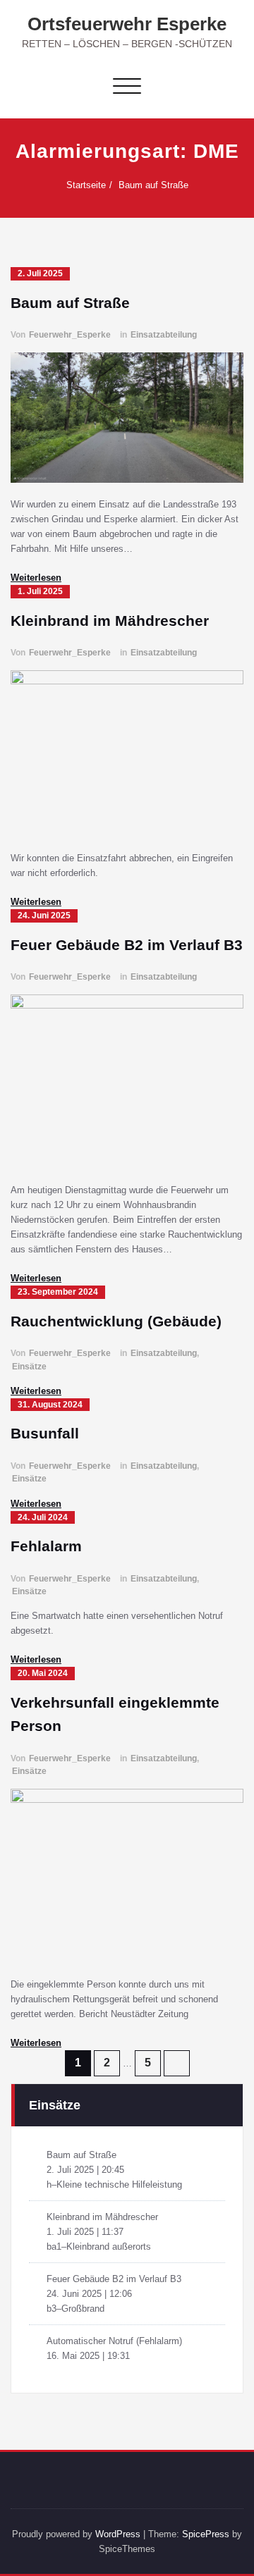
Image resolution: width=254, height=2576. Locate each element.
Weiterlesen (36, 578)
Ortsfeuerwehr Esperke (127, 24)
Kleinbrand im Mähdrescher (110, 621)
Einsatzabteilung (164, 335)
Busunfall (45, 1433)
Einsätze (29, 1367)
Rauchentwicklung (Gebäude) (116, 1321)
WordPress (118, 2534)
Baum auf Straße (153, 185)
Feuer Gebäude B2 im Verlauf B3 (127, 945)
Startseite (86, 185)
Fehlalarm (46, 1546)
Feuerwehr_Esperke (70, 335)
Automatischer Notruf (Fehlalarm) (114, 2341)
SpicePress (206, 2534)
